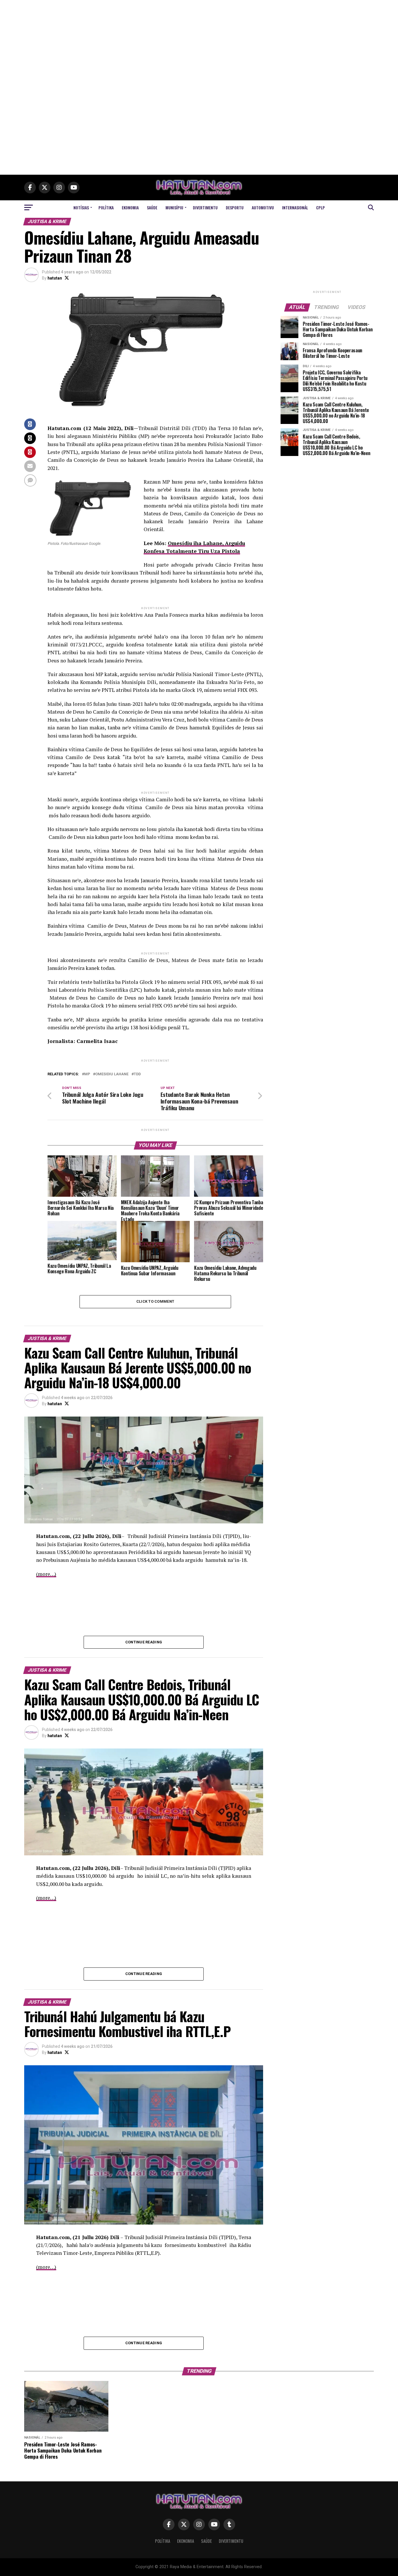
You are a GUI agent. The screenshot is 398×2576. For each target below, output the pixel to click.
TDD (137, 1074)
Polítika (106, 207)
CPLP (320, 207)
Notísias (81, 207)
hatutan (55, 278)
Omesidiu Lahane (112, 1074)
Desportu (235, 207)
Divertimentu (205, 207)
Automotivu (263, 207)
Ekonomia (130, 207)
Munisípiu (174, 207)
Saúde (152, 207)
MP (87, 1074)
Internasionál (295, 207)
